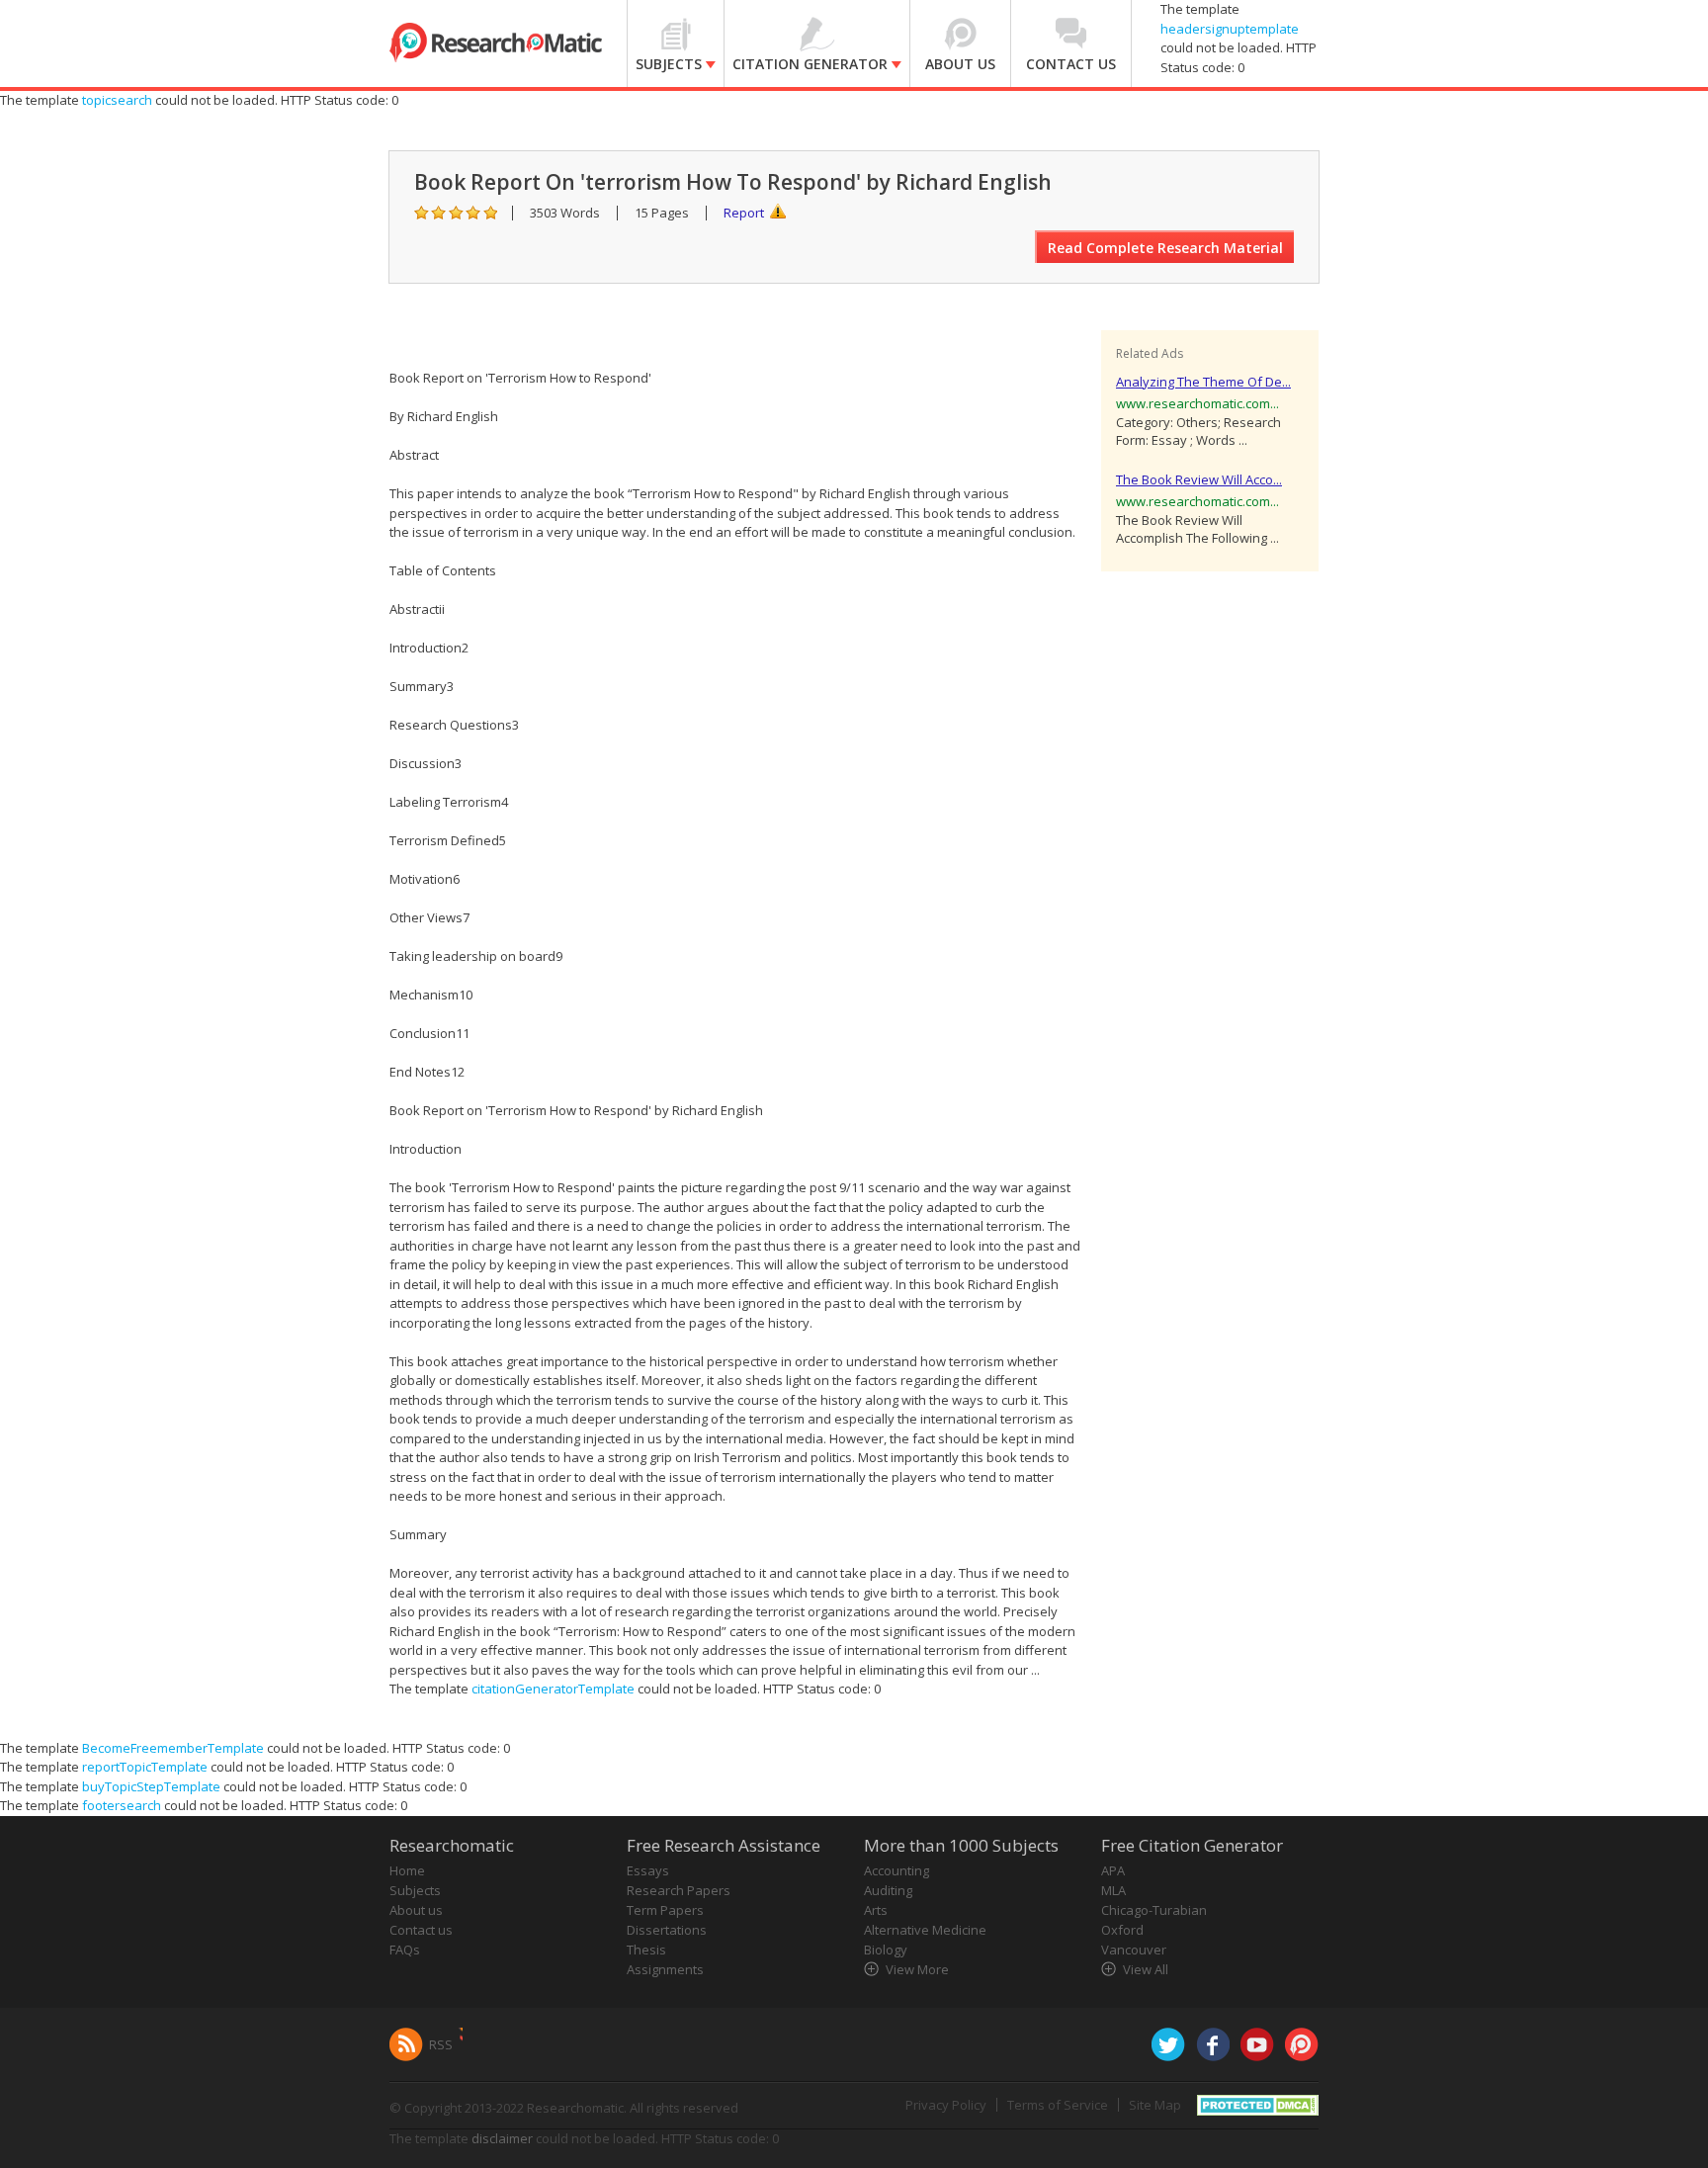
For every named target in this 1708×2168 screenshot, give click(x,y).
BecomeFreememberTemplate (173, 1748)
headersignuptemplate (1230, 29)
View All (1146, 1969)
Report (744, 213)
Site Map (1155, 2105)
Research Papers (679, 1890)
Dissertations (667, 1930)
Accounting (897, 1870)
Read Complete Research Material (1165, 248)
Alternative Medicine (925, 1930)
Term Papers (665, 1910)
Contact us (421, 1930)
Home (407, 1870)
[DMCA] (1258, 2103)
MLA (1113, 1890)
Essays (648, 1870)
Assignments (665, 1969)
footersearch (122, 1805)
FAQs (405, 1950)
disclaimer (502, 2138)
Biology (886, 1950)
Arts (876, 1910)
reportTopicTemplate (145, 1767)
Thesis (646, 1950)
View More (917, 1969)
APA (1113, 1870)
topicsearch (117, 100)
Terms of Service (1058, 2105)
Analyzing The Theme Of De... (1203, 382)
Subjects (415, 1890)
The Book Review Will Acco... (1199, 479)
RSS (441, 2044)
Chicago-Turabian (1154, 1910)
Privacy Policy (946, 2105)
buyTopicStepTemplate (151, 1786)
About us (416, 1910)
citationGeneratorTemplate (553, 1689)
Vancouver (1134, 1950)
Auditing (888, 1890)
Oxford (1122, 1930)
